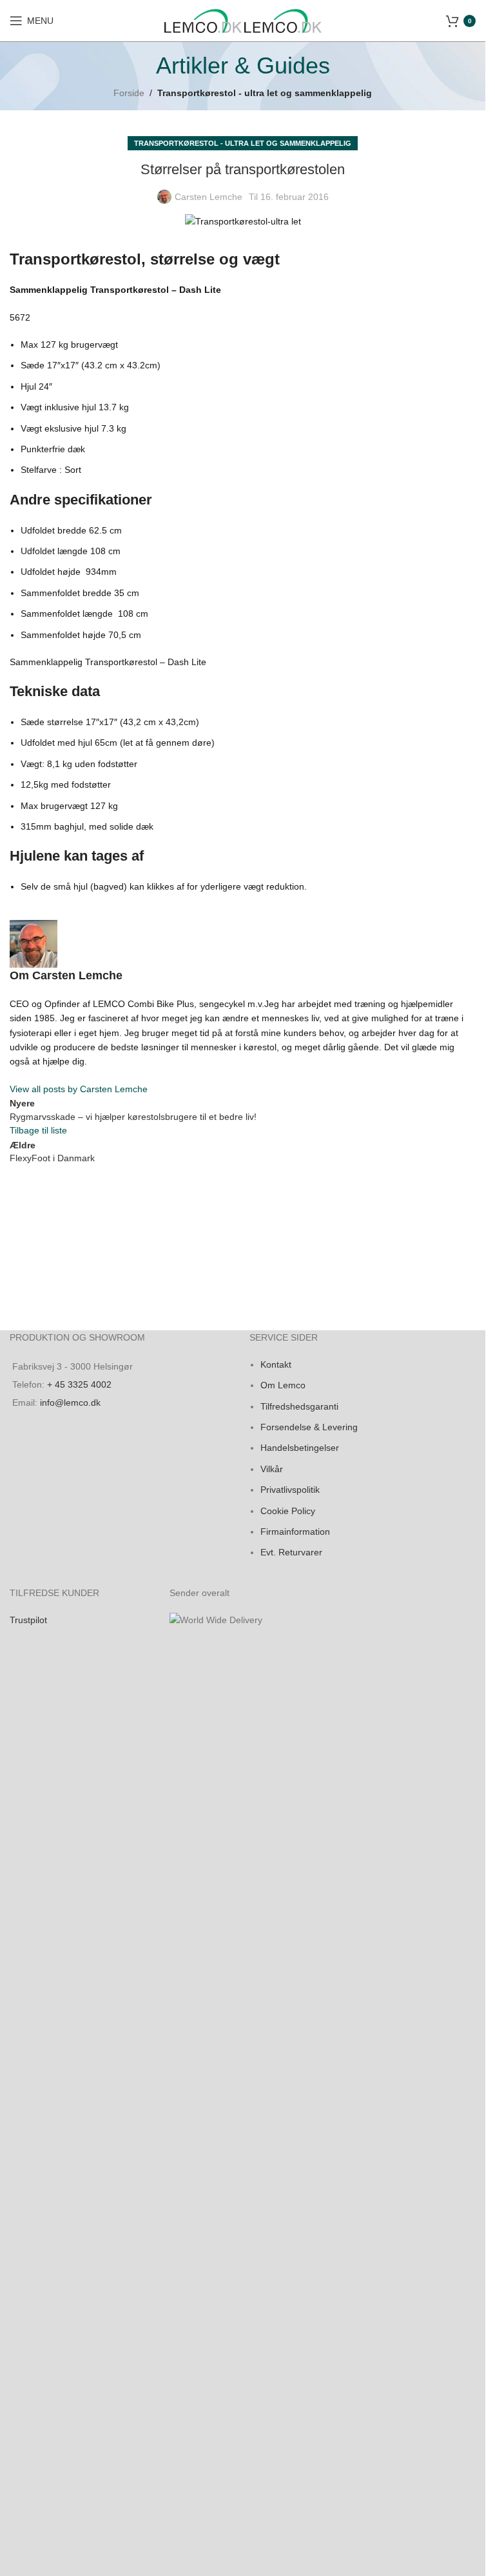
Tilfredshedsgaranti (299, 1406)
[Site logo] (204, 20)
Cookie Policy (288, 1511)
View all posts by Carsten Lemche (79, 1089)
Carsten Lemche (209, 197)
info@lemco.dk (70, 1403)
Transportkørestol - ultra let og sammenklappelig (265, 93)
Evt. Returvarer (291, 1552)
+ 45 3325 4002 (79, 1384)
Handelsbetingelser (300, 1448)
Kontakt (276, 1364)
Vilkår (272, 1469)
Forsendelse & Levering (309, 1427)
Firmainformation (295, 1532)
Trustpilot (28, 1620)
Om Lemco (283, 1385)
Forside (129, 93)
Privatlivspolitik (290, 1490)
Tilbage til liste (38, 1130)
